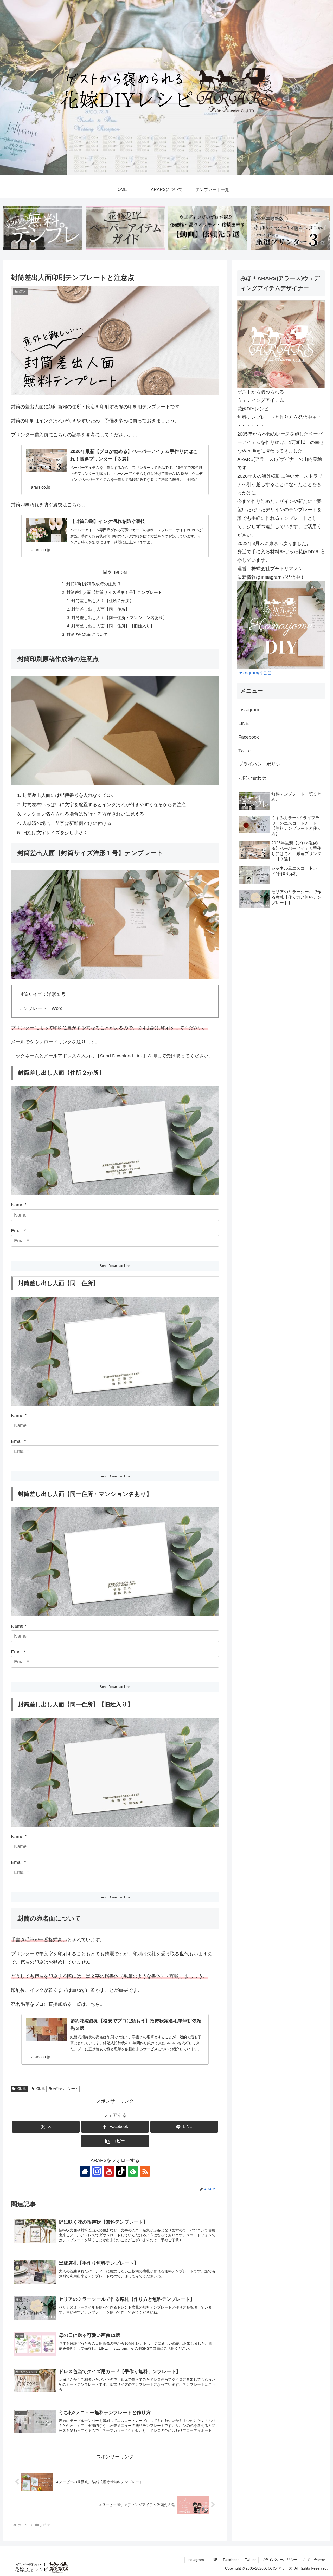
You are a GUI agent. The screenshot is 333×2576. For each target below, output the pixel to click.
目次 (107, 572)
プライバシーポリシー (262, 764)
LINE (244, 723)
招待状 (21, 2089)
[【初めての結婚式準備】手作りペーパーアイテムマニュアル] (125, 228)
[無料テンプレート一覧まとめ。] (43, 228)
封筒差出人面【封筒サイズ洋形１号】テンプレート (114, 592)
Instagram (249, 710)
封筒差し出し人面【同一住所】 (100, 609)
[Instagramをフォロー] (97, 2171)
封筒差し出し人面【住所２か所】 (103, 601)
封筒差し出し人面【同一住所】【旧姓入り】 (113, 626)
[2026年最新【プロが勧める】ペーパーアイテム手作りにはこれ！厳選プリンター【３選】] (290, 228)
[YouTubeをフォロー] (109, 2171)
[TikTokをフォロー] (121, 2171)
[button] (115, 2141)
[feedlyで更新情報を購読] (133, 2171)
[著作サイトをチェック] (85, 2171)
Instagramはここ (255, 673)
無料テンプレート (66, 2089)
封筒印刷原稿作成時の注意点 (93, 584)
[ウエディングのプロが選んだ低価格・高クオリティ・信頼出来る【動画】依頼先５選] (208, 228)
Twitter (245, 751)
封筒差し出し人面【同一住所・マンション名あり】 (119, 617)
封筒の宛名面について (87, 634)
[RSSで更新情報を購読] (145, 2171)
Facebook (249, 737)
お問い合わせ (252, 778)
